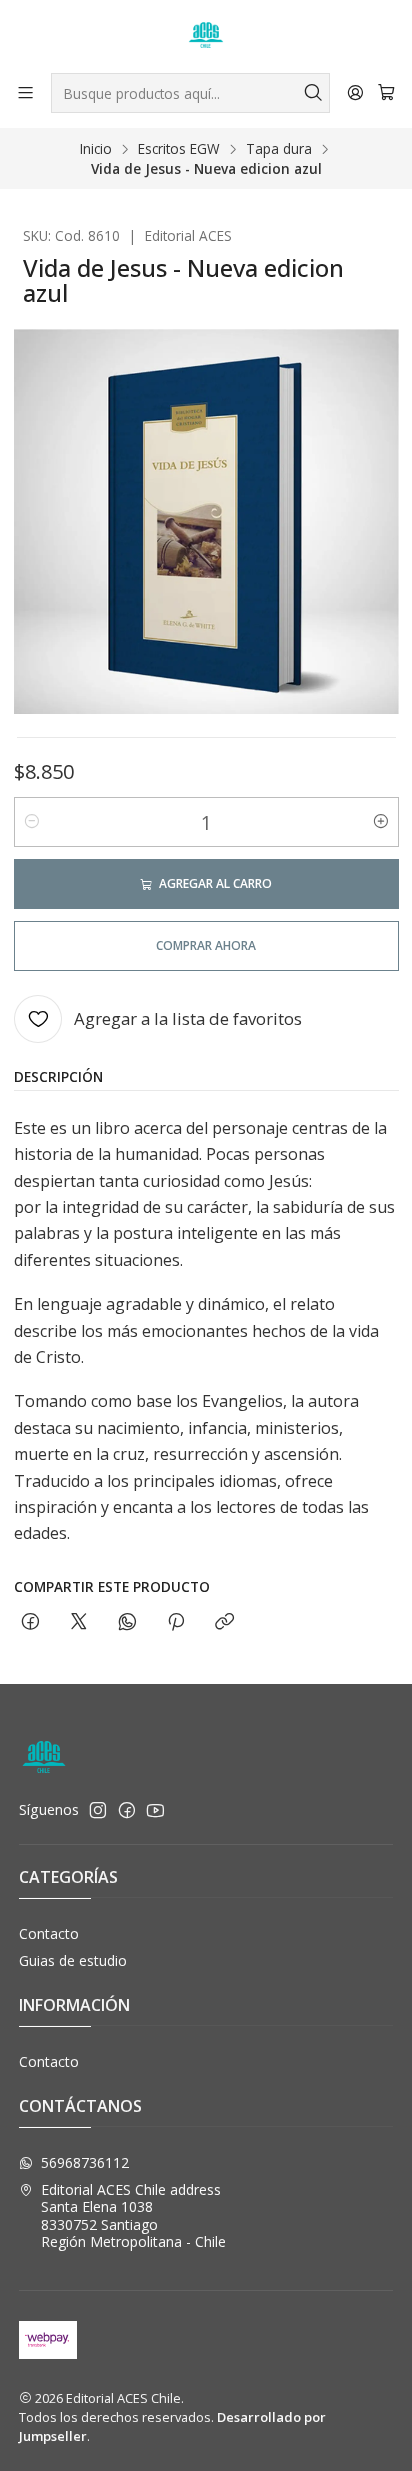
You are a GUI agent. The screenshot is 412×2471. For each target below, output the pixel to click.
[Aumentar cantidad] (381, 822)
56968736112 (85, 2162)
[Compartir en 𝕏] (79, 1622)
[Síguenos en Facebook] (127, 1810)
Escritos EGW (179, 149)
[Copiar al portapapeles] (224, 1622)
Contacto (49, 1933)
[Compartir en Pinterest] (176, 1622)
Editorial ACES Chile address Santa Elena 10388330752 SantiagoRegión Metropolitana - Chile (133, 2216)
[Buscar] (313, 93)
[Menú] (25, 92)
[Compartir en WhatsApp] (127, 1622)
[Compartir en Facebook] (30, 1622)
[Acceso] (355, 92)
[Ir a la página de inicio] (206, 35)
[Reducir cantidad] (32, 822)
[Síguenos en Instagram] (98, 1810)
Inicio (96, 149)
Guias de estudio (73, 1960)
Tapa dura (279, 149)
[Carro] (386, 93)
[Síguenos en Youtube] (155, 1810)
